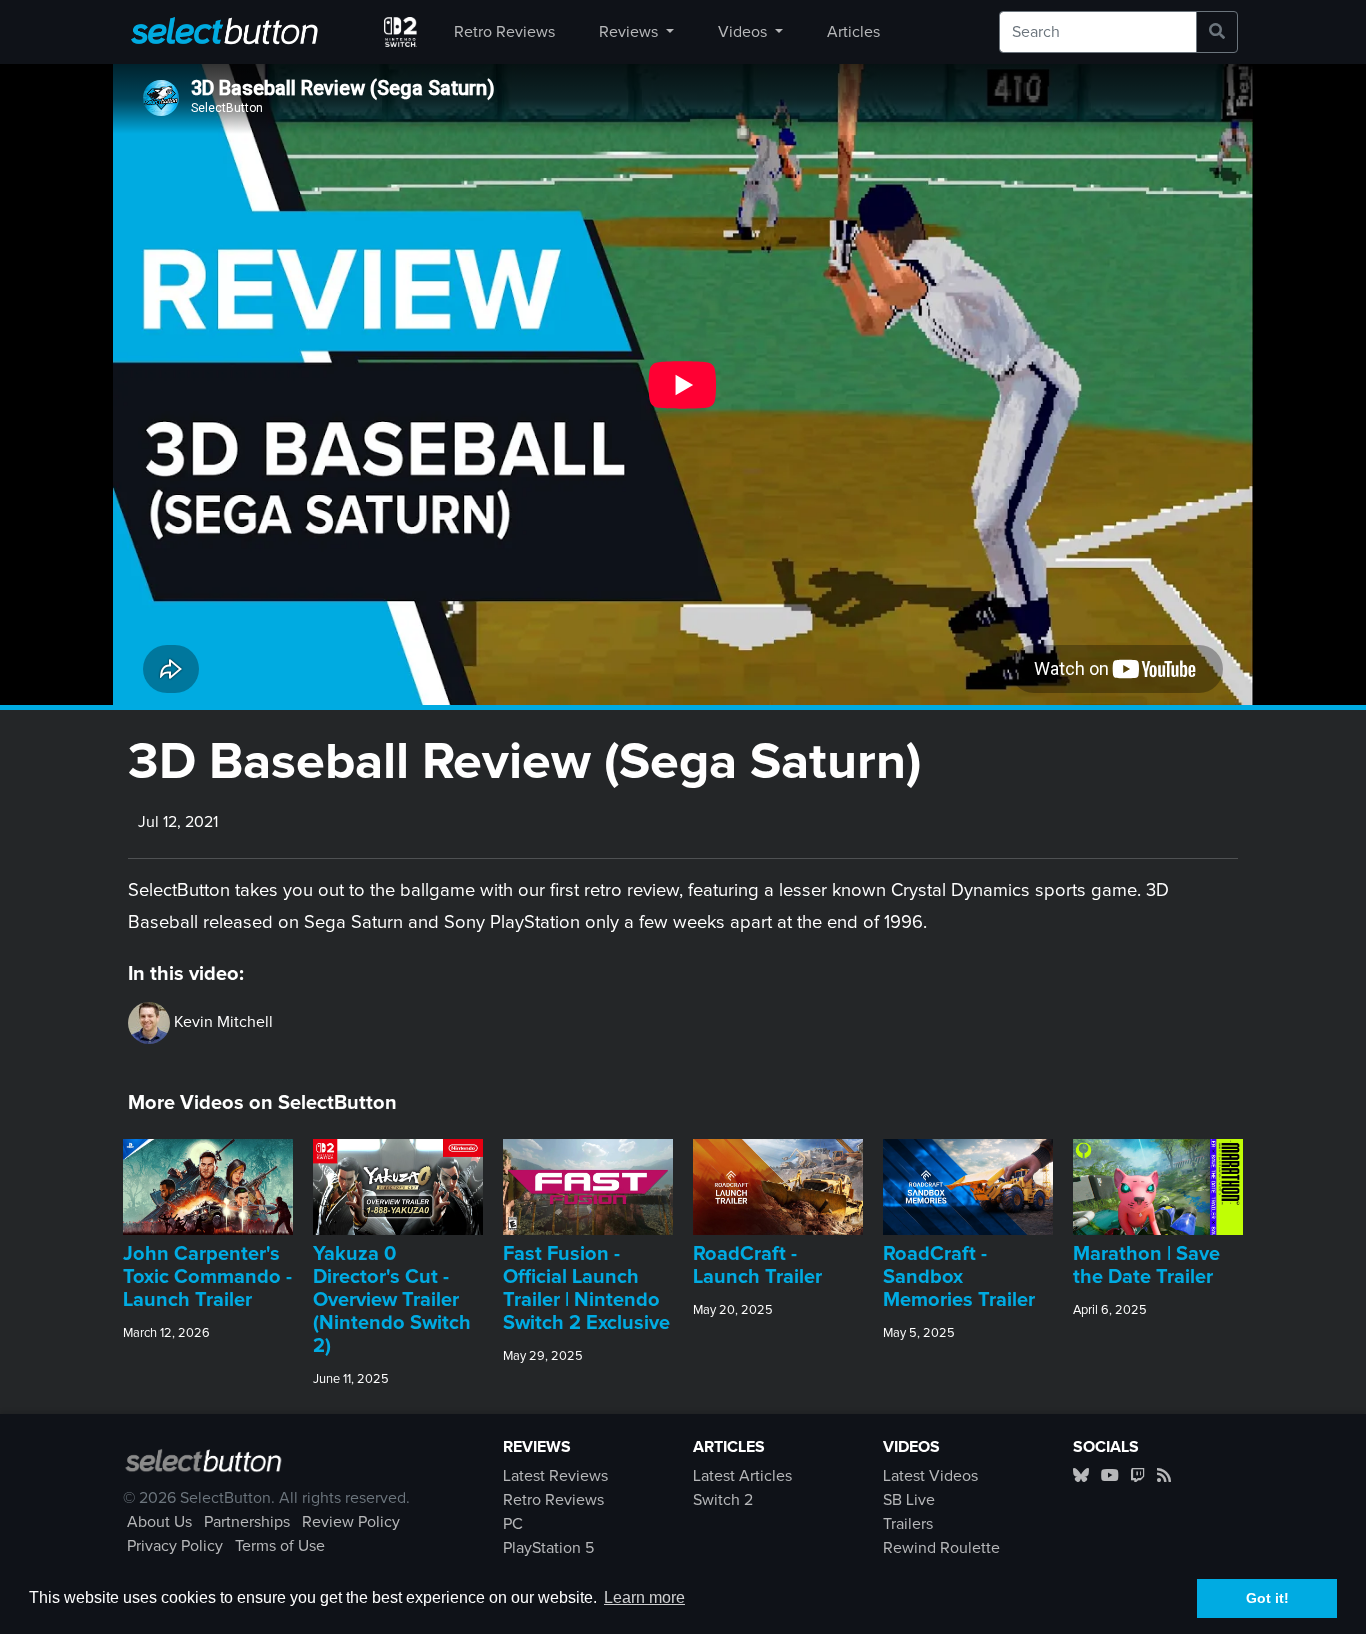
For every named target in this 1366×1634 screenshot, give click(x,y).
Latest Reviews (555, 1476)
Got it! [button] (1267, 1598)
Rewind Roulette (941, 1548)
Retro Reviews (504, 32)
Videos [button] (744, 32)
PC (513, 1524)
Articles (853, 32)
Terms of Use (280, 1546)
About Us (159, 1522)
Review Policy (351, 1522)
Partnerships (247, 1522)
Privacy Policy (175, 1546)
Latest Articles (742, 1476)
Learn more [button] (644, 1597)
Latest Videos (930, 1476)
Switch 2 (723, 1500)
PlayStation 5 (548, 1548)
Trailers (908, 1524)
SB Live (909, 1500)
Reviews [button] (630, 32)
